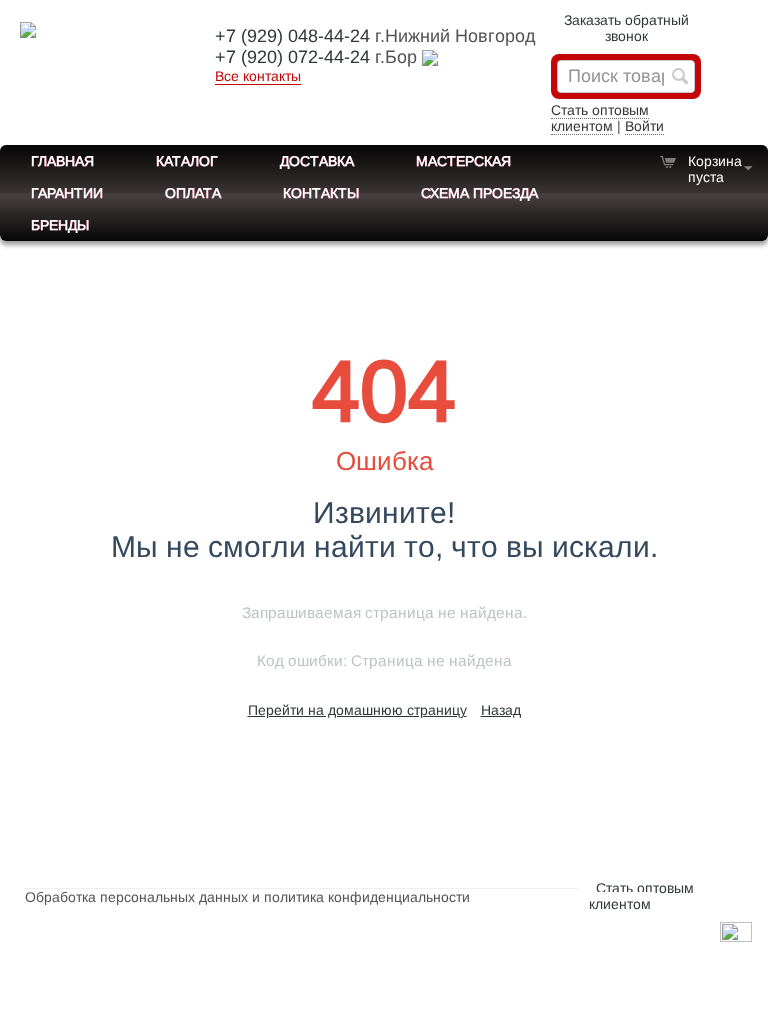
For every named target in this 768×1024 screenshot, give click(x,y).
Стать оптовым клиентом (600, 118)
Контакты (321, 193)
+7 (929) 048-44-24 (292, 36)
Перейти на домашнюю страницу (357, 710)
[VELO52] (100, 40)
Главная (62, 161)
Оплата (193, 193)
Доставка (317, 161)
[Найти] (680, 78)
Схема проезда (479, 193)
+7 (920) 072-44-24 (292, 57)
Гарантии (67, 193)
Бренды (60, 225)
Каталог (187, 161)
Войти (644, 126)
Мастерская (463, 161)
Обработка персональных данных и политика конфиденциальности (247, 897)
